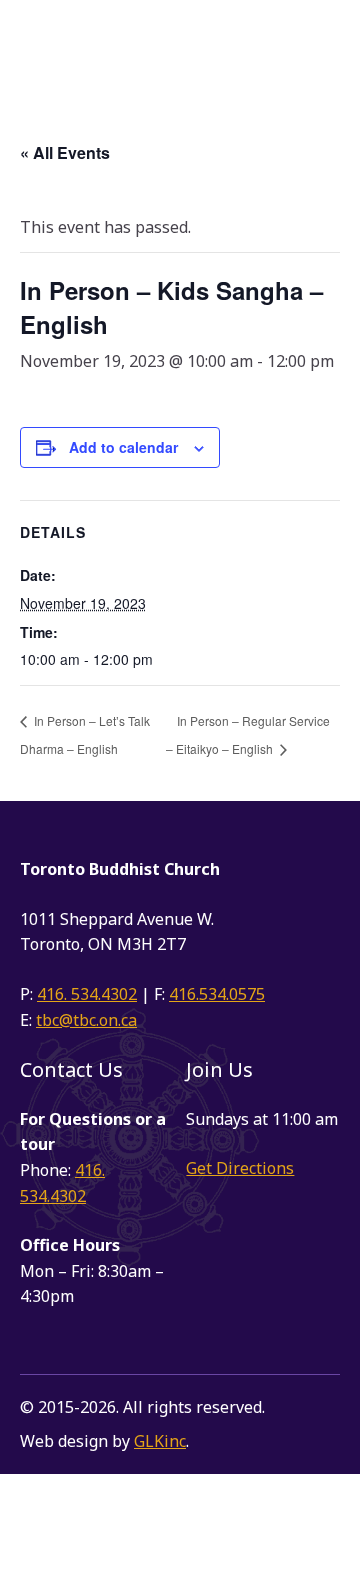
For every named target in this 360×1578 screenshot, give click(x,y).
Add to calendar (123, 447)
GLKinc (160, 1441)
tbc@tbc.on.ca (86, 1020)
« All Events (65, 152)
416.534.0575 (217, 994)
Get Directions (240, 1168)
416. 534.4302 (87, 994)
